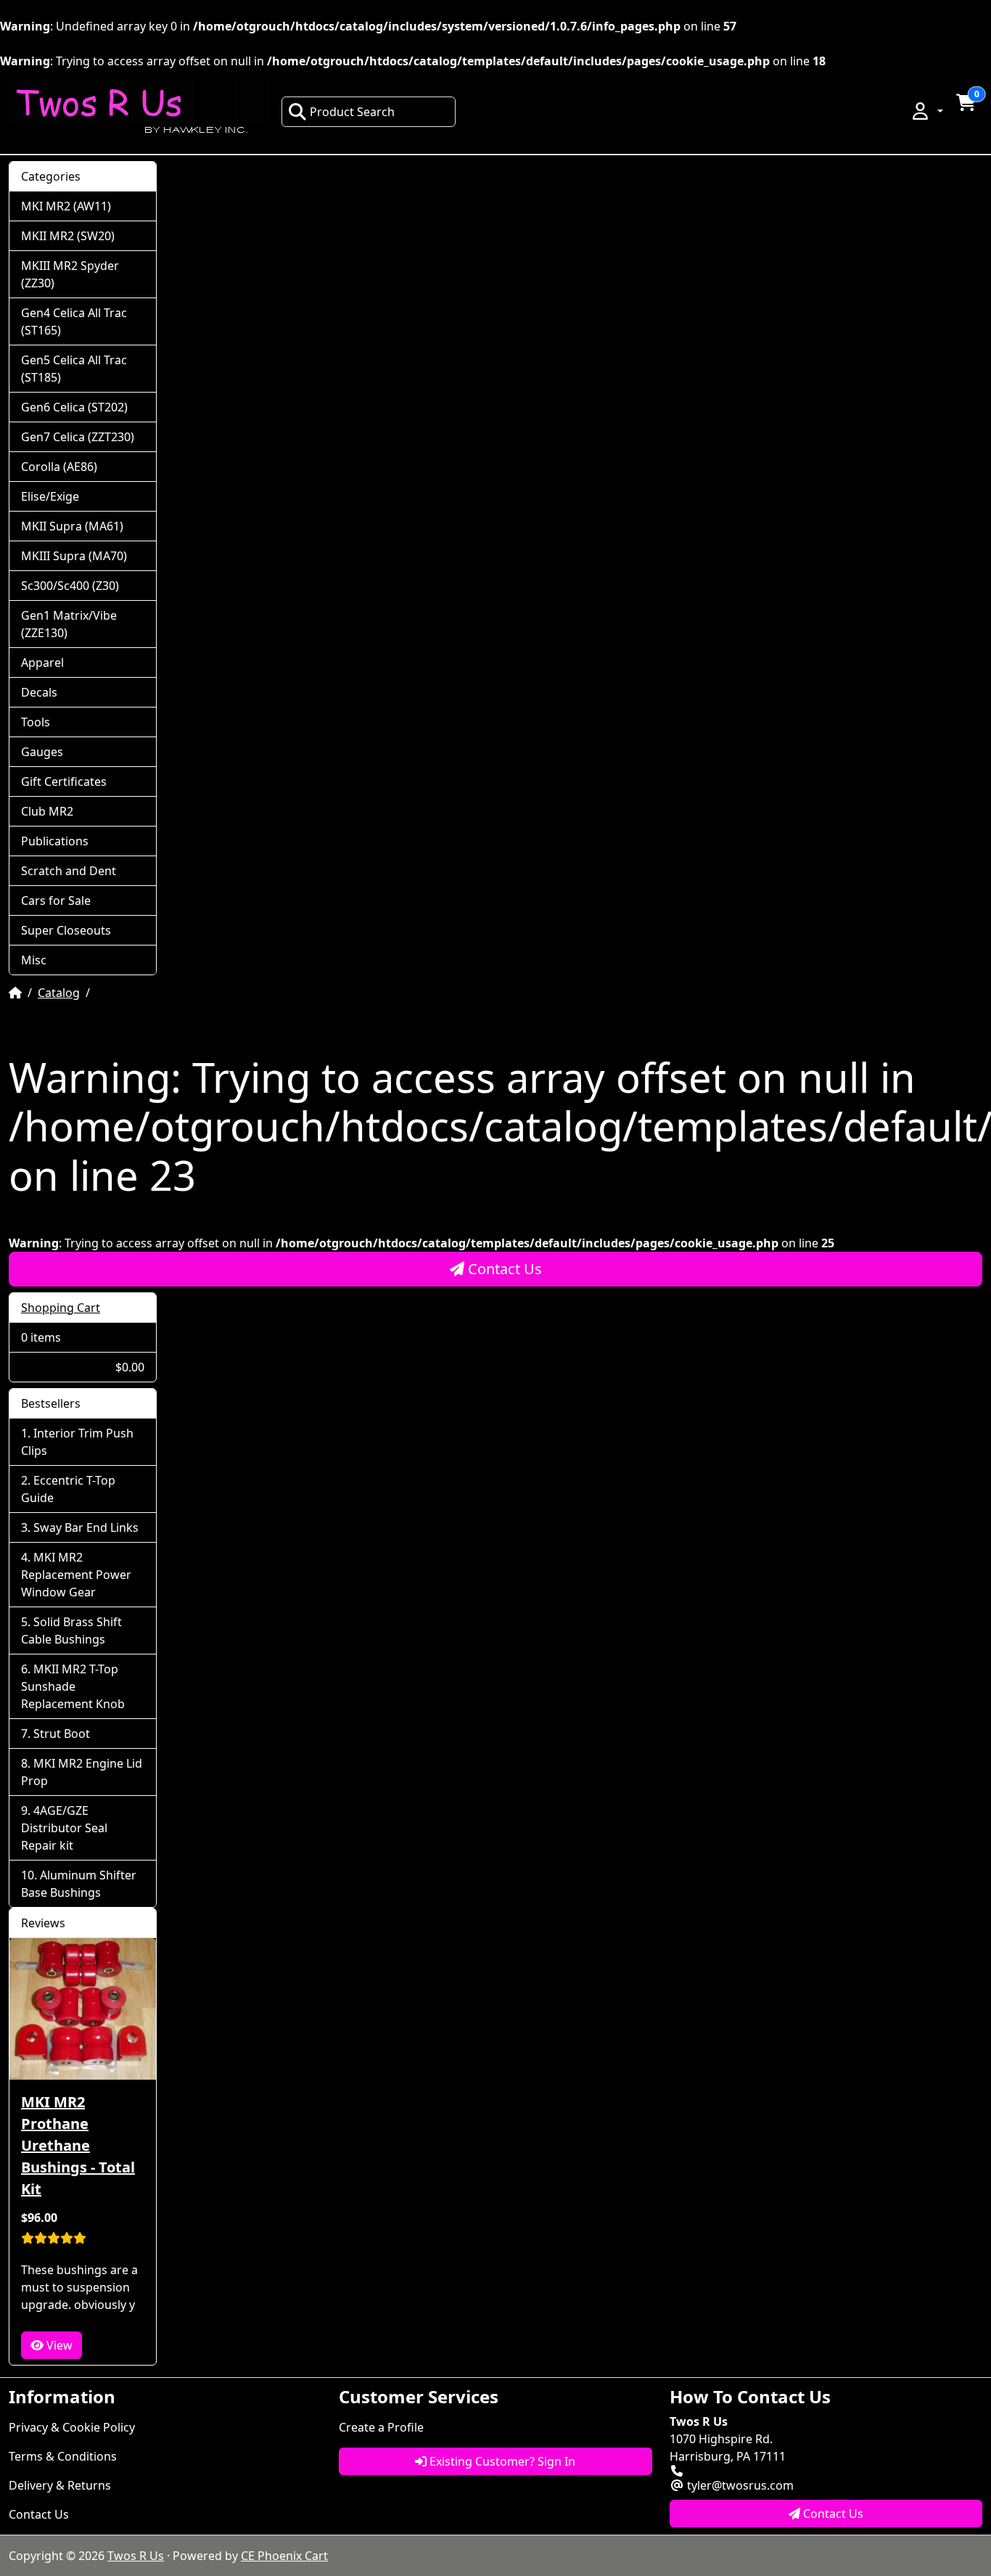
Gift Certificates (64, 782)
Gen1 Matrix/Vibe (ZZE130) (69, 624)
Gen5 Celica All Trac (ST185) (74, 369)
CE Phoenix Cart (284, 2556)
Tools (36, 722)
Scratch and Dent (69, 871)
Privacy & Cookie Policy (72, 2427)
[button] (926, 111)
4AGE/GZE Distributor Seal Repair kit (64, 1828)
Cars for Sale (56, 901)
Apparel (42, 663)
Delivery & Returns (60, 2485)
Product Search (352, 112)
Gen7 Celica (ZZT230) (78, 437)
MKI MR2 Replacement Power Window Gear (76, 1575)
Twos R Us (136, 2556)
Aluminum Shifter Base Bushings (79, 1884)
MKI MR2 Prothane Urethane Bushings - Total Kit (78, 2145)
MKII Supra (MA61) (72, 526)
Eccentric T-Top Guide (68, 1489)
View (58, 2345)
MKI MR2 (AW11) (66, 206)
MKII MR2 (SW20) (68, 236)
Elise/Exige (50, 496)
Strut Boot (62, 1734)
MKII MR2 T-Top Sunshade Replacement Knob (73, 1686)
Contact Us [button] (832, 2514)
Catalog (59, 993)
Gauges (42, 752)
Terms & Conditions (63, 2456)
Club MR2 (47, 811)
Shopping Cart (61, 1308)
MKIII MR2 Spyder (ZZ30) (70, 274)
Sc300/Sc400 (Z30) (70, 586)
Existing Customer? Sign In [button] (501, 2461)
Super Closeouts (66, 930)
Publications (55, 841)
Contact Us (503, 1269)
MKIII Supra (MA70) (74, 556)
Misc (34, 960)
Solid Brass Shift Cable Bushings (71, 1630)
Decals (39, 692)
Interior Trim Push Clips (77, 1442)
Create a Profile (381, 2427)
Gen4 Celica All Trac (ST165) (74, 321)
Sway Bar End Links (86, 1527)
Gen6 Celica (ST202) (74, 407)
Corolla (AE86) (59, 467)
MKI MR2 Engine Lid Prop (82, 1772)
